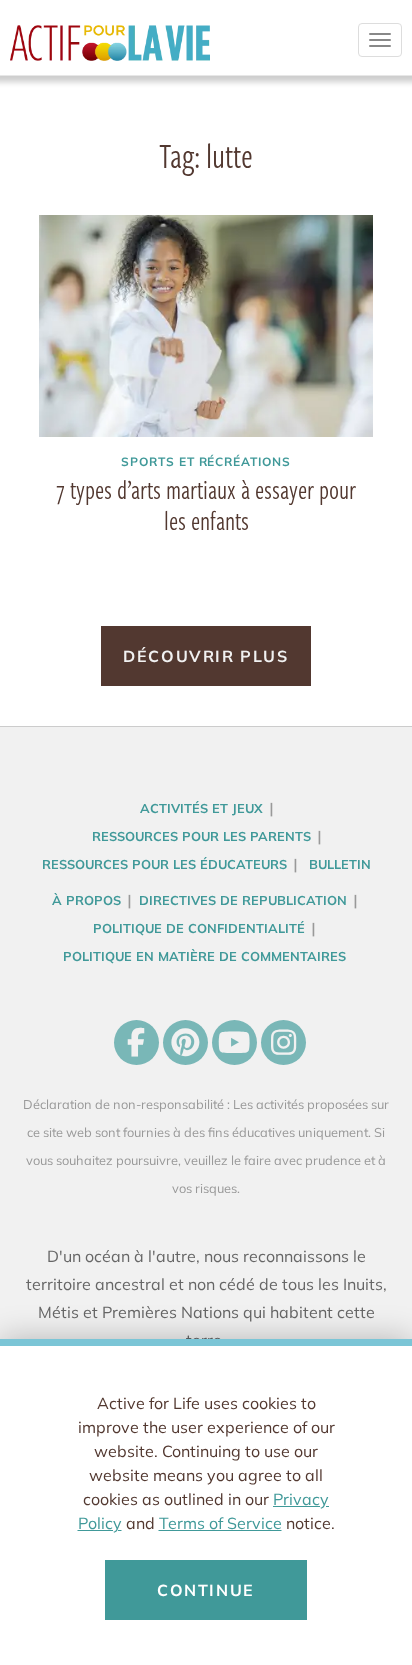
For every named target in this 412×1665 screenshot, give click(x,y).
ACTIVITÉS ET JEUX (201, 808)
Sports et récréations (206, 461)
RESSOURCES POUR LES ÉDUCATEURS (164, 864)
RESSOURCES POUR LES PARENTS (201, 836)
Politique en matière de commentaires (204, 956)
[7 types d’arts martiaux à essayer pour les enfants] (206, 326)
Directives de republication (243, 900)
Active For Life (110, 50)
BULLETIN (340, 864)
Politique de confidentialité (199, 928)
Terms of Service (220, 1523)
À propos (86, 900)
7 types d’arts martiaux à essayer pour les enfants (206, 504)
